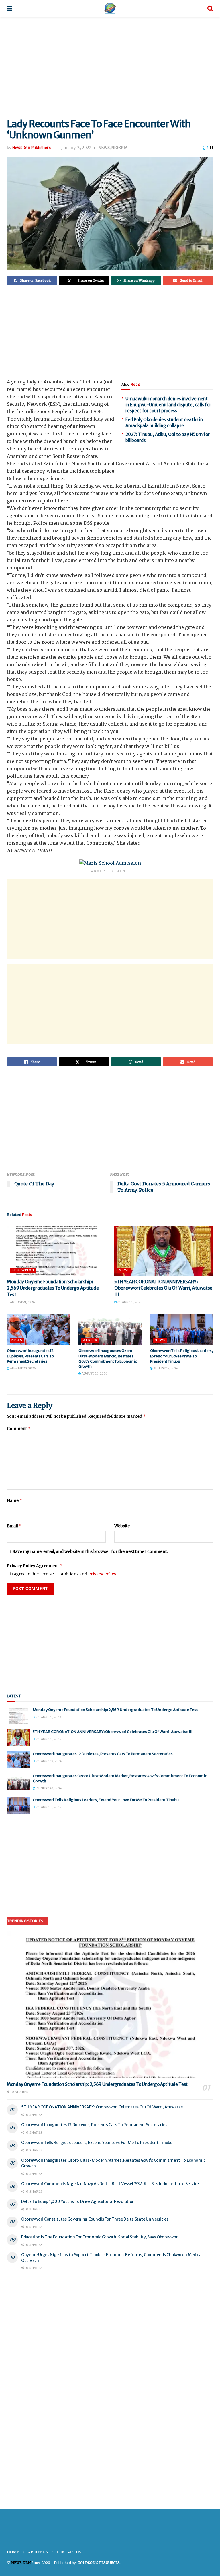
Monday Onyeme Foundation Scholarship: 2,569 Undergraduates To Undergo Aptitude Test (53, 1288)
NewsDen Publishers (32, 148)
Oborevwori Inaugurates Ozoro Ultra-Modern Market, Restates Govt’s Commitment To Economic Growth (108, 1359)
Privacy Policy (102, 1574)
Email (14, 1526)
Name (15, 1500)
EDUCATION (23, 1270)
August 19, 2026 (165, 1368)
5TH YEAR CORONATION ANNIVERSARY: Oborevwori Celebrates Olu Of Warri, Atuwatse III (163, 1288)
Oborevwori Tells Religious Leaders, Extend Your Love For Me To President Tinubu (181, 1356)
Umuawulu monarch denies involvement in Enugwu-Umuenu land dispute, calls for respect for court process (168, 405)
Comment (19, 1428)
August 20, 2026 (22, 1368)
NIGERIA (119, 148)
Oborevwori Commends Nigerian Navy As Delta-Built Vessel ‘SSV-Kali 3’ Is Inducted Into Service (110, 2184)
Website (122, 1526)
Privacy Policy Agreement (35, 1566)
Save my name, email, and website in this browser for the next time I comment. (90, 1551)
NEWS (104, 148)
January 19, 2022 (76, 148)
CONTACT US (69, 2552)
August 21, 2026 (22, 1302)
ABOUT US (38, 2552)
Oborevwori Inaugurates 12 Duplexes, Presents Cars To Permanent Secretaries (30, 1356)
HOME (13, 2552)
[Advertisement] (110, 66)
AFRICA (90, 1340)
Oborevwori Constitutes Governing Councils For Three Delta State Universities (95, 2219)
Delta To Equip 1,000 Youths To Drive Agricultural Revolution (78, 2201)
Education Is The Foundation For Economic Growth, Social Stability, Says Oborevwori (100, 2237)
